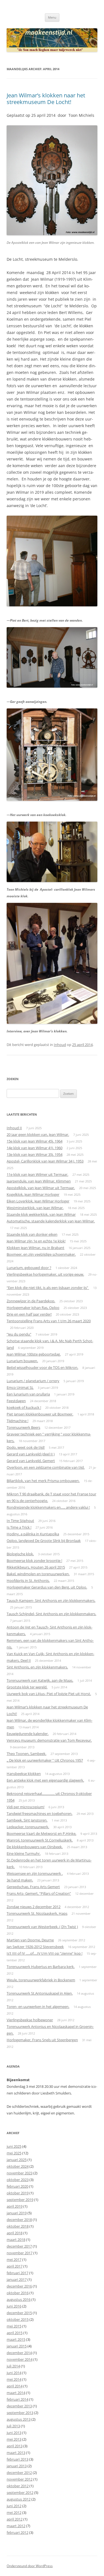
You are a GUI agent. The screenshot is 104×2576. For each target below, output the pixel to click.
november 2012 (20, 2479)
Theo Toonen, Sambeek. (26, 1754)
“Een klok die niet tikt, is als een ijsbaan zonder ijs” (48, 1288)
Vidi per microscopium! (26, 1807)
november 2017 (20, 2253)
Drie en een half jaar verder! (29, 1314)
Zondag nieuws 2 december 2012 (34, 1907)
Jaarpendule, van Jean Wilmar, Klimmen (39, 1181)
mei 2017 (14, 2260)
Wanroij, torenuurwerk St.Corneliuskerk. (40, 1840)
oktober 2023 (18, 2180)
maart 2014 (16, 2393)
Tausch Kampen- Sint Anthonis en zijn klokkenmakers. (51, 1600)
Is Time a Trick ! (19, 1527)
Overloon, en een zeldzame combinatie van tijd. (46, 1467)
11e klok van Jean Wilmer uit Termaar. (37, 1174)
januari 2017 (17, 2279)
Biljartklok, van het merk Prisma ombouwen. (43, 1481)
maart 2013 (16, 2453)
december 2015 (19, 2313)
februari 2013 (17, 2459)
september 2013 (20, 2413)
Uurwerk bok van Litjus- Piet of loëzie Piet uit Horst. (49, 1694)
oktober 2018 (18, 2226)
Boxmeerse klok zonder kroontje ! (34, 1561)
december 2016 (19, 2286)
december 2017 (19, 2246)
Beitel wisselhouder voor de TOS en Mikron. (42, 1367)
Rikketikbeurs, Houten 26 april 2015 (36, 1567)
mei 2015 (14, 2326)
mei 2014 (14, 2379)
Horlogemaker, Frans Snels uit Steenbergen (42, 2040)
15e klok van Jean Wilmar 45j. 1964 (35, 1141)
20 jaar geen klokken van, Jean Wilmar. (38, 1134)
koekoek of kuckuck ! (24, 1407)
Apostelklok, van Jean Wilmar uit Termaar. (41, 1188)
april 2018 (15, 2233)
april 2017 (15, 2266)
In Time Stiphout (20, 1521)
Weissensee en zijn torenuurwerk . (35, 1873)
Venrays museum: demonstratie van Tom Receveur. (49, 1740)
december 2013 (19, 2406)
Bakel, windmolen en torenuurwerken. (38, 1574)
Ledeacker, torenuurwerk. (28, 1827)
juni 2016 (14, 2306)
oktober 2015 (18, 2319)
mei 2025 (14, 2153)
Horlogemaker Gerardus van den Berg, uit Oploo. (47, 1587)
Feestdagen (16, 1401)
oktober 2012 (18, 2486)
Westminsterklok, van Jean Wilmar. (35, 1208)
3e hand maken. (20, 1880)
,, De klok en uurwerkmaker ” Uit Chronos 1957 (45, 1760)
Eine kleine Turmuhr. (24, 1853)
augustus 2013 (19, 2419)
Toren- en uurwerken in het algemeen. (38, 2007)
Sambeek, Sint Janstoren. (27, 1820)
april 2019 (15, 2206)
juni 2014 (14, 2373)
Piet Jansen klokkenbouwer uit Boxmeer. (40, 1414)
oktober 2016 (18, 2293)
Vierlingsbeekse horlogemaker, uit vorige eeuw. (45, 1274)
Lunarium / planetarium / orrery (33, 1381)
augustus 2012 (19, 2499)
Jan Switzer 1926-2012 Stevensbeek (35, 1947)
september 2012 (20, 2493)
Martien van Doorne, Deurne (30, 1940)
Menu (52, 17)
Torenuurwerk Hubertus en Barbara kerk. (41, 1967)
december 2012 (19, 2473)
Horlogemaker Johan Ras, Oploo (33, 1308)
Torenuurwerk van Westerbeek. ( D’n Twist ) (42, 1927)
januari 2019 (17, 2213)
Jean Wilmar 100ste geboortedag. (34, 1354)
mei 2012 (14, 2512)
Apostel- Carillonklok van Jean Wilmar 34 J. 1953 (45, 1161)
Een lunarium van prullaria (28, 1394)
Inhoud (60, 1045)
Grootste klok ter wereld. (27, 1687)
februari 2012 (17, 2532)
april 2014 (15, 2386)
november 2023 (20, 2173)
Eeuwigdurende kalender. (28, 1734)
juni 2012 (14, 2506)
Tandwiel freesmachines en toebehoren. (40, 1813)
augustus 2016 (19, 2299)
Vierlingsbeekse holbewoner (30, 2020)
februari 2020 (17, 2186)
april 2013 (15, 2446)
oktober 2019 (18, 2193)
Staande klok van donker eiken (32, 1234)
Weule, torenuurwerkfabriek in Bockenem (41, 1980)
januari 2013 (17, 2466)
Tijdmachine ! (17, 1421)
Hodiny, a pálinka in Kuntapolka (33, 1534)
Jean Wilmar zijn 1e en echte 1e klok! (36, 1241)
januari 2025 (17, 2160)
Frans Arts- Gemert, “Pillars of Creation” (39, 1893)
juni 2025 (14, 2146)
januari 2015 (17, 2346)
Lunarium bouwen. (22, 1361)
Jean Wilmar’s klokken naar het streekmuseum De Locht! (46, 99)
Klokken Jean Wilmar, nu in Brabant (35, 1248)
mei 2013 (14, 2439)
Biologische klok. (20, 1554)
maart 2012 (16, 2526)
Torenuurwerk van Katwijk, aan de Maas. (40, 1680)
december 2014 (19, 2353)
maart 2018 (16, 2240)
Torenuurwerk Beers (23, 1427)
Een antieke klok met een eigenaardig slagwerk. (45, 1780)
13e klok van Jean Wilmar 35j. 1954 (35, 1154)
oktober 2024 (18, 2166)
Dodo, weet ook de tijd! (26, 1447)
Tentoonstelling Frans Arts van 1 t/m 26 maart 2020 (49, 1321)
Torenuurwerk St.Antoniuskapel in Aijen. (40, 1993)
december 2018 (19, 2220)
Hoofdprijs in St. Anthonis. (28, 1580)
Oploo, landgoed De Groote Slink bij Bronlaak (44, 1541)
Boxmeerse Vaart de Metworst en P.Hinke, (41, 1833)
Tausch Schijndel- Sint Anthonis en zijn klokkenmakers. (51, 1614)
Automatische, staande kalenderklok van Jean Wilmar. (51, 1221)
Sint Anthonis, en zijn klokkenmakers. (37, 1667)
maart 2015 (16, 2339)
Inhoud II (14, 1128)
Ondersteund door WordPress (30, 2566)
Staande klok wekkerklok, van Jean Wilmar (41, 1214)
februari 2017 (17, 2273)
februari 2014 (17, 2399)
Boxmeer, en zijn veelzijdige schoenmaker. (41, 1254)
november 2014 (20, 2359)
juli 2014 (13, 2366)
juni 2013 (14, 2433)
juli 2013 (13, 2426)
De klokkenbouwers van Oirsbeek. (35, 1847)
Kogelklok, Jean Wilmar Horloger (33, 1194)
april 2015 (15, 2333)
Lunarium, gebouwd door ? (29, 1268)
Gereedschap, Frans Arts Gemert (33, 1887)
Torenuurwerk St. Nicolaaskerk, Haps (37, 1913)
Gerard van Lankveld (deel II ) (31, 1454)
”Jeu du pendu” (19, 1334)
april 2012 (15, 2519)
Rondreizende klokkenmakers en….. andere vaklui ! (48, 1507)
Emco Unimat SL (20, 1387)
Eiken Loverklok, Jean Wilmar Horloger (38, 1201)
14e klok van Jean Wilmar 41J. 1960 (35, 1148)
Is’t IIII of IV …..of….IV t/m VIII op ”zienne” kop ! (45, 1953)
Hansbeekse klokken (24, 1774)
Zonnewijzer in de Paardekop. (31, 1301)
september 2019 (20, 2200)
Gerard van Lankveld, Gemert (31, 1461)
